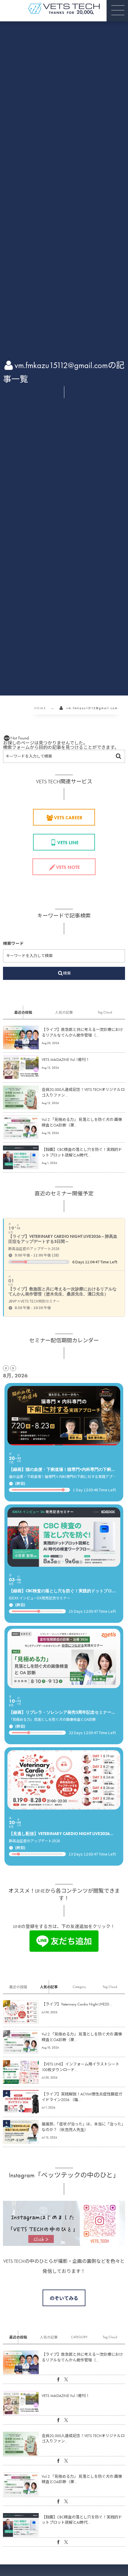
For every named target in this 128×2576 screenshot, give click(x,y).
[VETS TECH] (64, 8)
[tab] (23, 1012)
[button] (117, 11)
